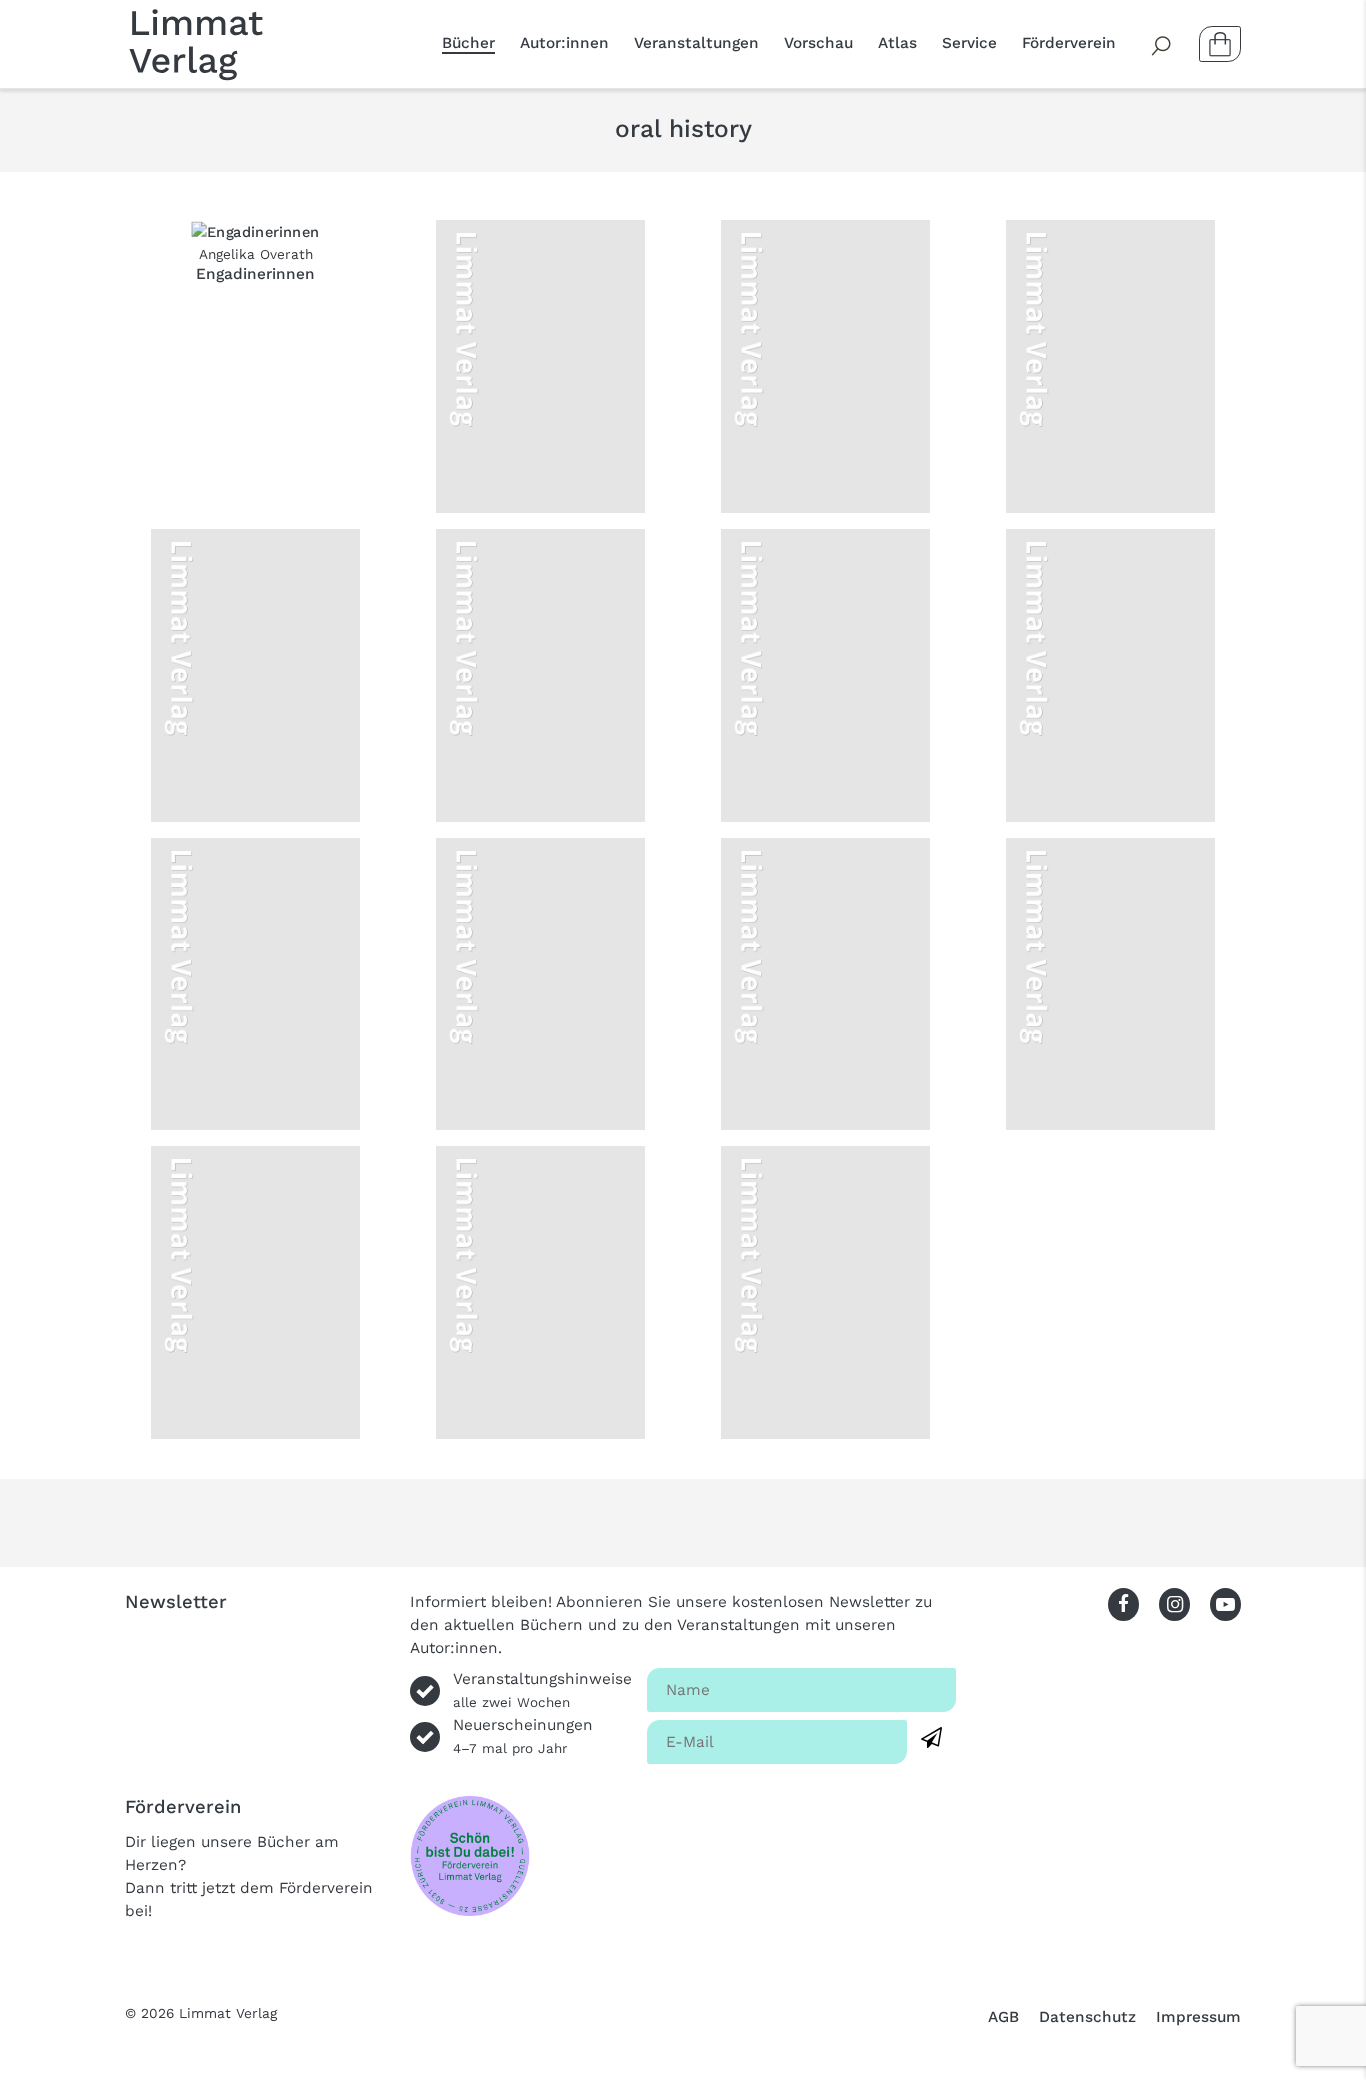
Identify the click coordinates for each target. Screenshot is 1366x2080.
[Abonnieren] (931, 1738)
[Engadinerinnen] (255, 231)
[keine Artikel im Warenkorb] (1220, 44)
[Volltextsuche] (1162, 44)
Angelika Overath (256, 254)
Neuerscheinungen (523, 1736)
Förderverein (1069, 43)
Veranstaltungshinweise (542, 1690)
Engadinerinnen (255, 274)
